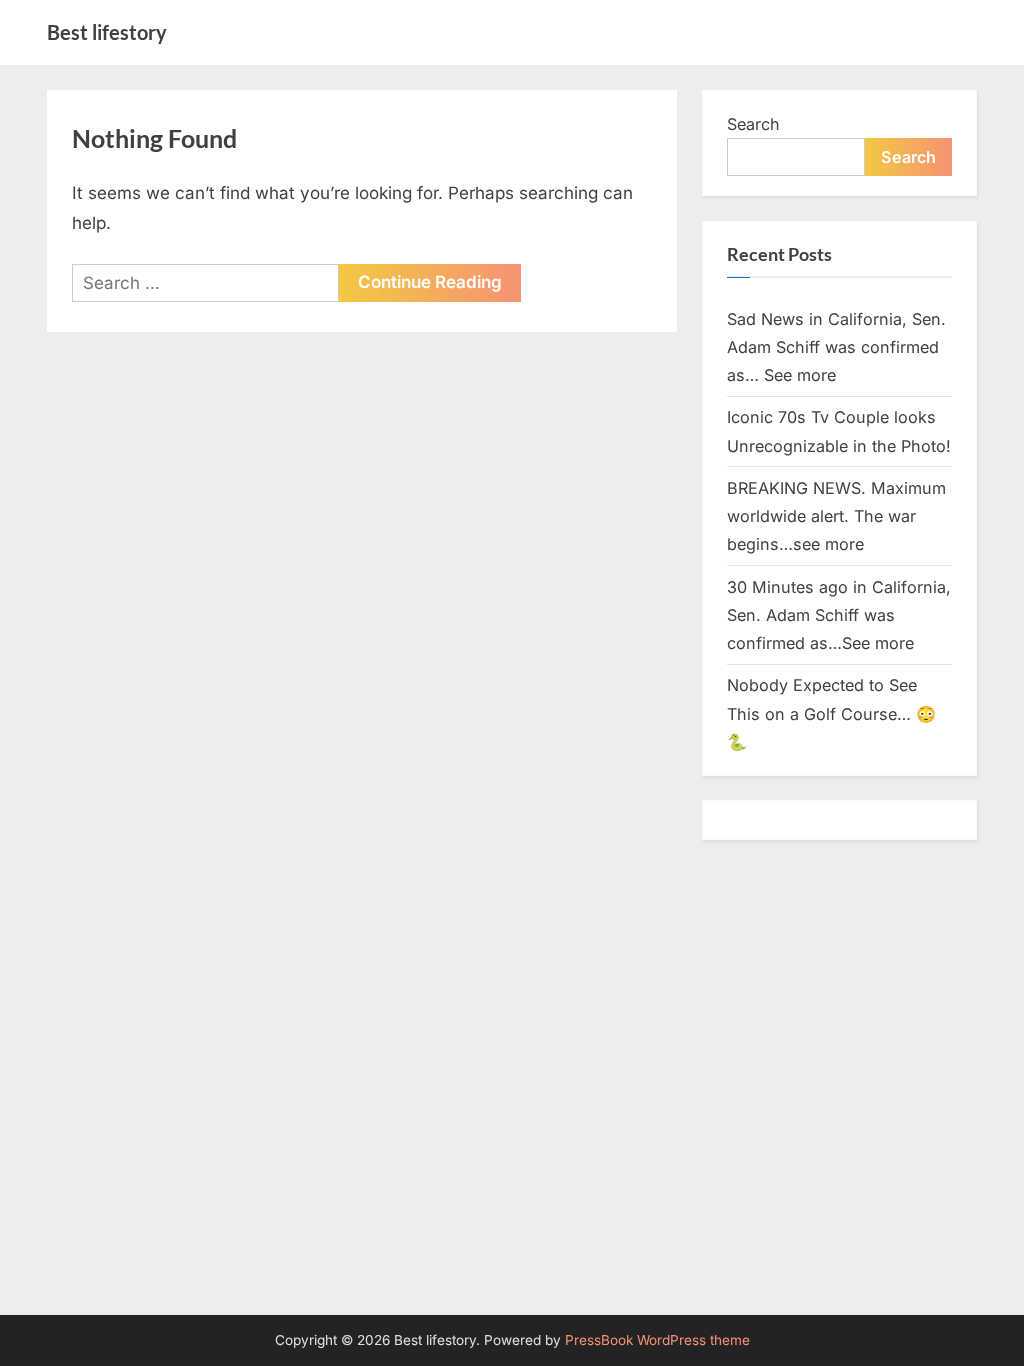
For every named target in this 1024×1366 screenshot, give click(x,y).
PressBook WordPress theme (657, 1340)
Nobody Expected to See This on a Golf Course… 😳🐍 (831, 713)
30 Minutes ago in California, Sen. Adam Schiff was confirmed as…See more (839, 615)
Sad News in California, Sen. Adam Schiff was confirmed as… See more (836, 347)
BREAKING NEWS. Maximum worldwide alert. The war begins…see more (836, 516)
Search (753, 124)
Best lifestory (107, 32)
